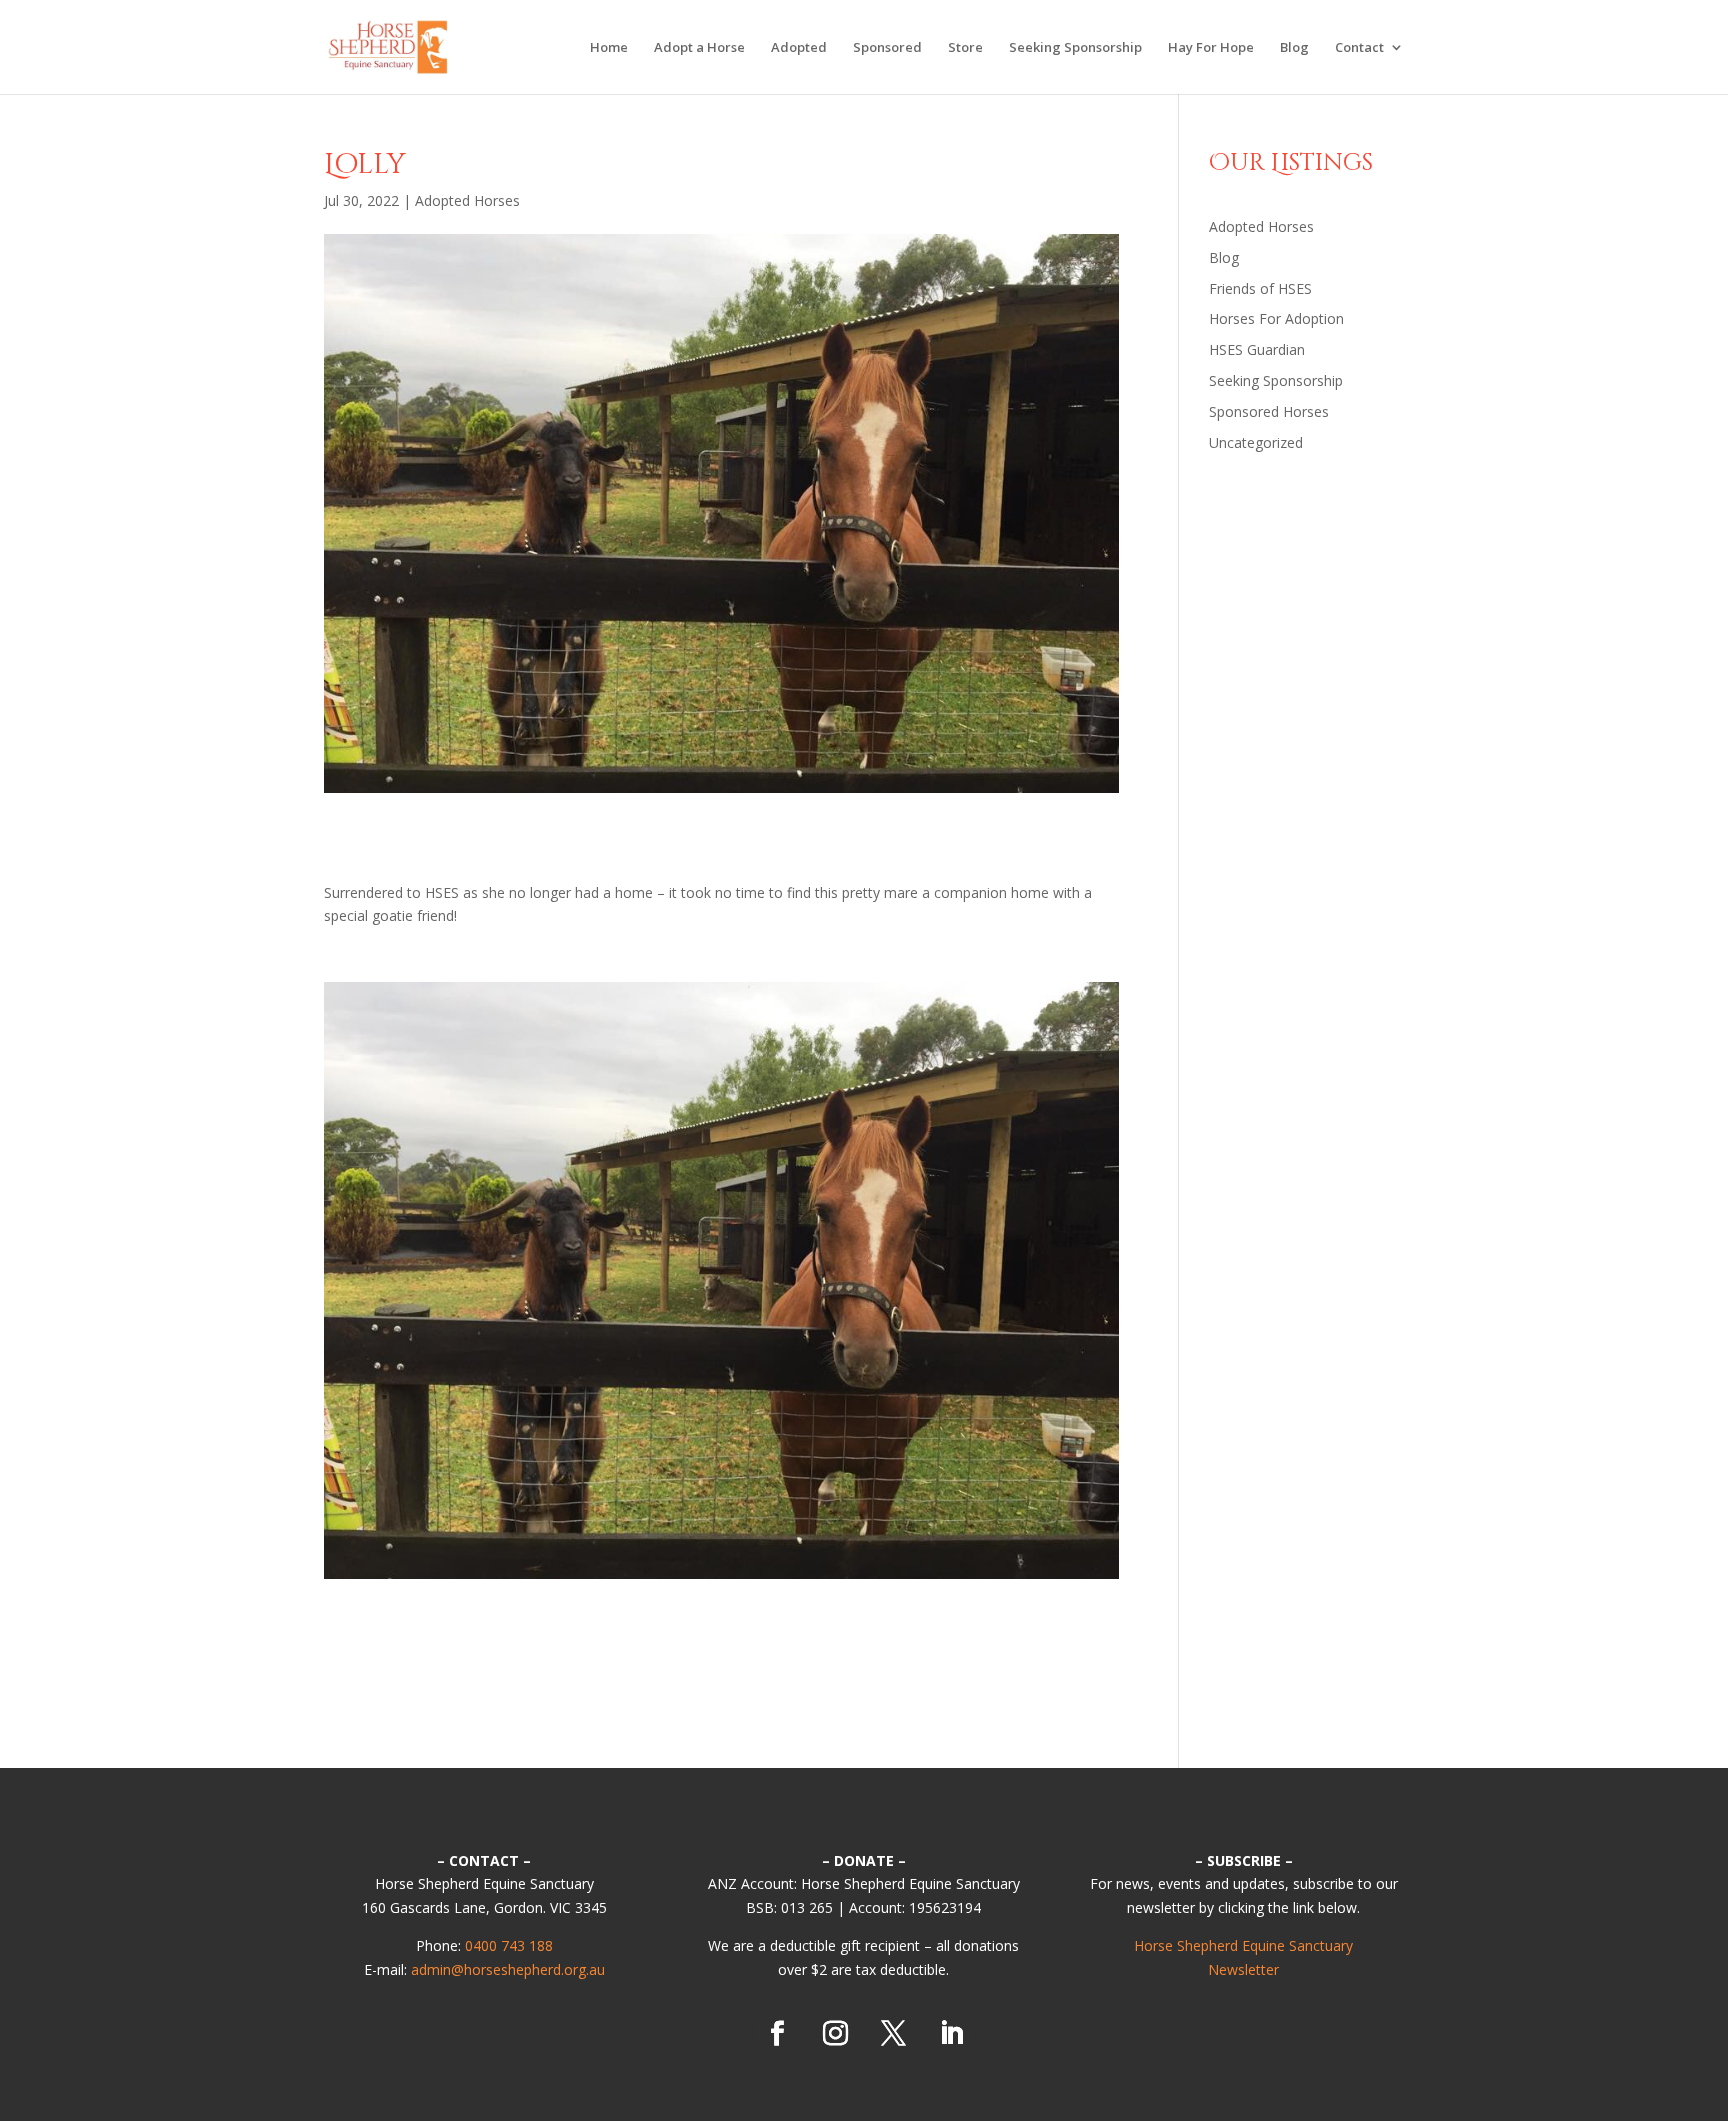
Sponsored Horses (1269, 411)
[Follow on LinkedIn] (951, 2034)
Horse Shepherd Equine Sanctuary (1243, 1945)
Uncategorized (1256, 442)
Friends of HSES (1260, 288)
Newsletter (1243, 1969)
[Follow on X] (893, 2034)
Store (965, 48)
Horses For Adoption (1276, 318)
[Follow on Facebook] (777, 2034)
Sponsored (887, 48)
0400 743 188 (509, 1945)
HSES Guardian (1257, 349)
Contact (1359, 48)
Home (609, 48)
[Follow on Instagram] (835, 2034)
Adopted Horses (467, 200)
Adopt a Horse (699, 48)
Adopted (799, 48)
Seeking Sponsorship (1075, 48)
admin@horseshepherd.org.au (508, 1969)
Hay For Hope (1211, 48)
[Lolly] (721, 1578)
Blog (1294, 48)
